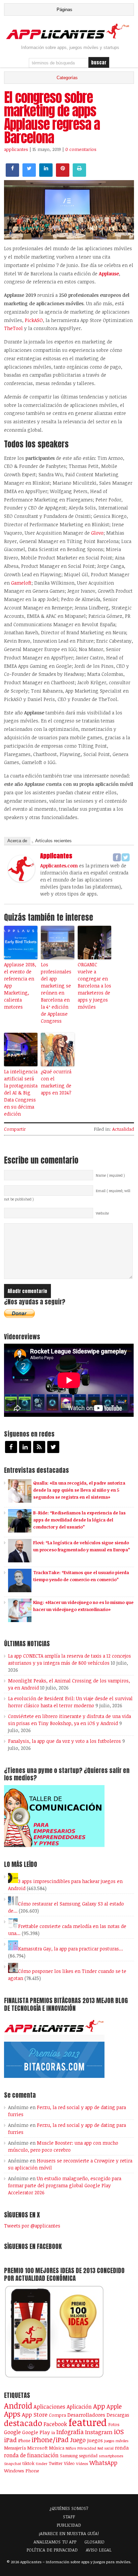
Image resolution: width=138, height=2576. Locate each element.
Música (57, 2448)
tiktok (28, 2463)
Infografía (70, 2432)
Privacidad (87, 2448)
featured (88, 2422)
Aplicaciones (49, 2407)
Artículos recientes (53, 841)
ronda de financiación (31, 2455)
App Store (35, 2414)
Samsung (69, 2456)
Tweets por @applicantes (32, 2226)
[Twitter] (126, 857)
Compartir (15, 1129)
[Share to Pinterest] (63, 175)
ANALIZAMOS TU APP (55, 2542)
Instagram (99, 2432)
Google (12, 2432)
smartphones (111, 2456)
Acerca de (17, 841)
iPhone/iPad (50, 2440)
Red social (106, 2448)
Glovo (97, 533)
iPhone (24, 2440)
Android (18, 2406)
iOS (119, 2431)
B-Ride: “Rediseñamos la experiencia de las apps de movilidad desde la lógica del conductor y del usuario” (79, 1520)
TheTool (13, 328)
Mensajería (15, 2448)
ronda (122, 2448)
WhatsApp (103, 2463)
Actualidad (123, 1129)
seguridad (88, 2456)
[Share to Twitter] (29, 175)
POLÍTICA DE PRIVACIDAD (52, 2550)
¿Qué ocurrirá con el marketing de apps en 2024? (56, 1082)
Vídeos (82, 2463)
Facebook (55, 2424)
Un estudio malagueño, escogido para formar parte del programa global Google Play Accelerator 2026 (65, 2185)
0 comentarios (81, 149)
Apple (114, 2406)
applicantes (16, 149)
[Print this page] (79, 175)
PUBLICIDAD (69, 2525)
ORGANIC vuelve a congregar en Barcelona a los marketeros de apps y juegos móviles (94, 986)
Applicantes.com (59, 866)
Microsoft (37, 2448)
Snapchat (13, 2463)
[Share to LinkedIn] (46, 175)
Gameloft (21, 583)
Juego (78, 2440)
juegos (95, 2440)
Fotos (114, 2424)
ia (53, 2432)
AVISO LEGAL (99, 2550)
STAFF (69, 2517)
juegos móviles (116, 2441)
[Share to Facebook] (12, 175)
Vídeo (69, 2463)
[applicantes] (21, 880)
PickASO (34, 320)
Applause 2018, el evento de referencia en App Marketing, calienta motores (20, 986)
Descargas (118, 2415)
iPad (10, 2440)
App (99, 2406)
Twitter (56, 2463)
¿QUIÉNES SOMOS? (69, 2508)
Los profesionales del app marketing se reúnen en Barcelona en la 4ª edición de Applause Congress (56, 993)
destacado (23, 2423)
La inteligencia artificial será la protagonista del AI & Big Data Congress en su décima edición (21, 1093)
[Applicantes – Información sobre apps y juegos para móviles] (69, 38)
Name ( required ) (110, 1175)
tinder (42, 2463)
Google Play (36, 2432)
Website (102, 1213)
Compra (57, 2415)
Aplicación (79, 2407)
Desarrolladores (86, 2414)
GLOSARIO (94, 2542)
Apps (12, 2414)
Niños (71, 2448)
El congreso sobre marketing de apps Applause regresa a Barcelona (52, 117)
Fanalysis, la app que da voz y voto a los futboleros (64, 1741)
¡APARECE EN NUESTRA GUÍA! (69, 2533)
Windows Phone (22, 2471)
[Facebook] (117, 857)
